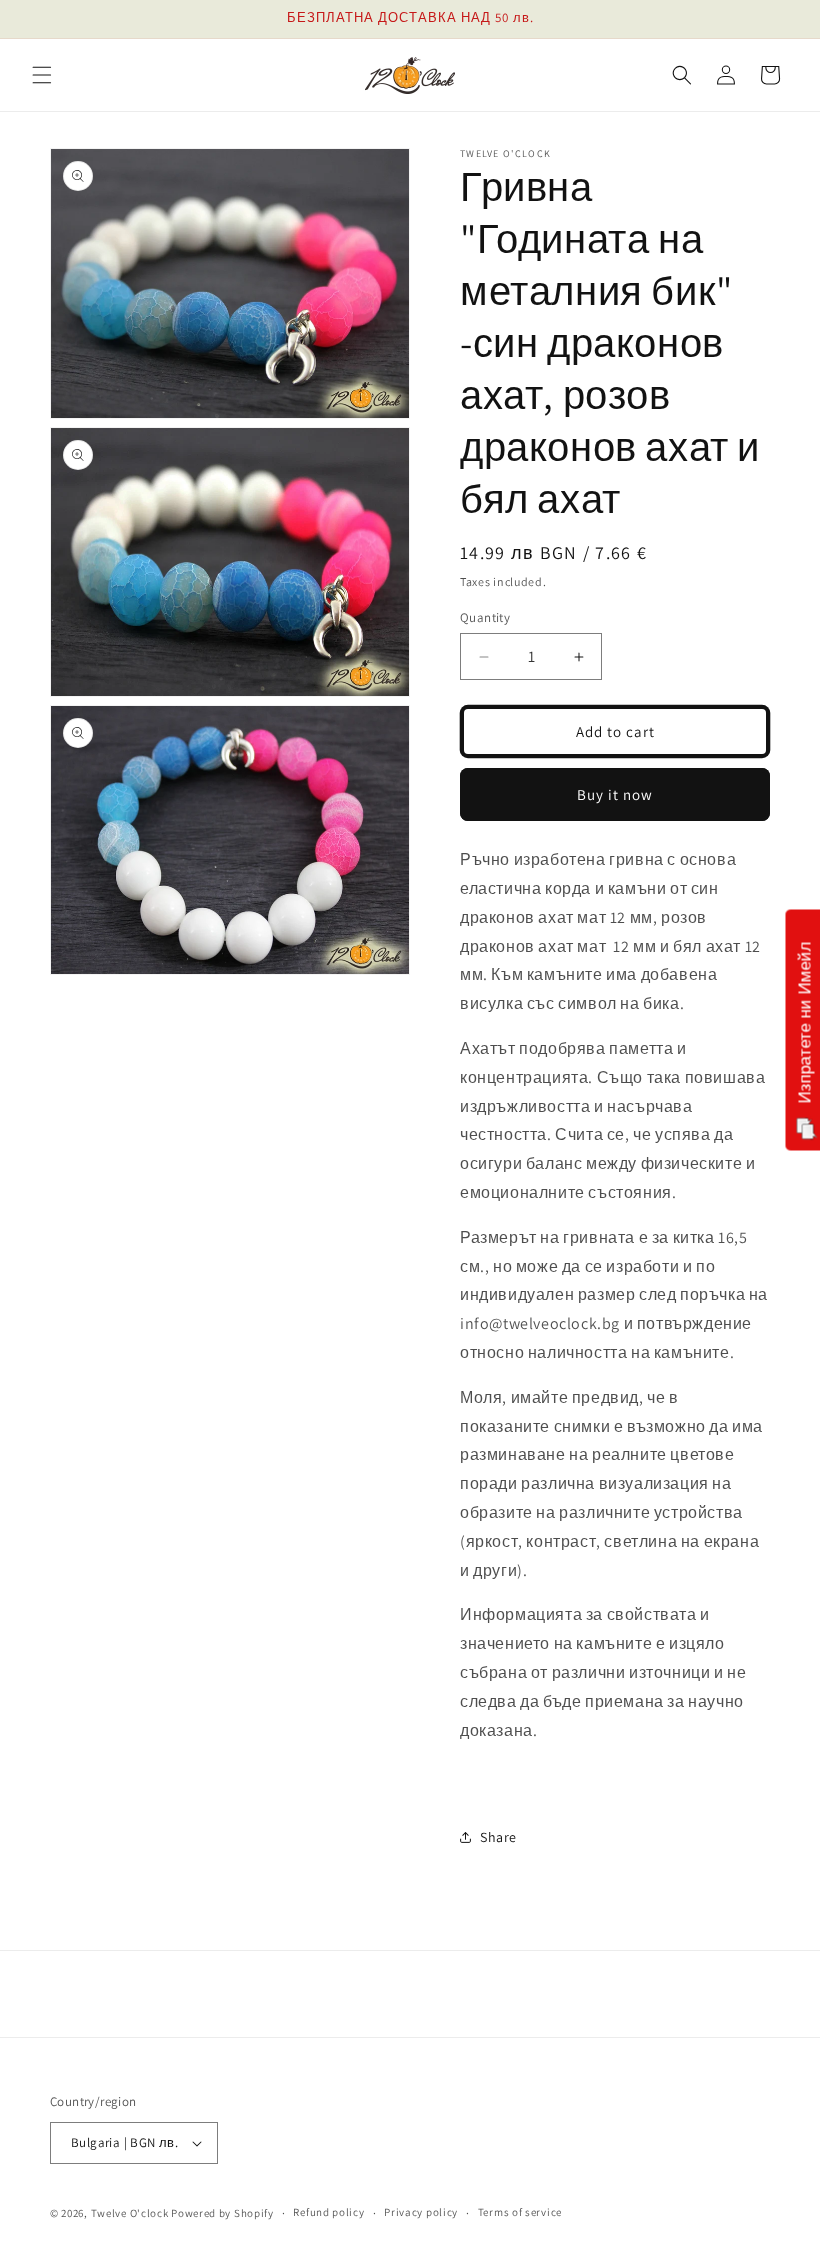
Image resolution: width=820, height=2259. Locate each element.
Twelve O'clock (130, 2213)
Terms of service (520, 2212)
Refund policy (328, 2212)
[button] (42, 75)
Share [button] (498, 1837)
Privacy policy (421, 2212)
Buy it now (615, 794)
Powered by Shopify (222, 2213)
